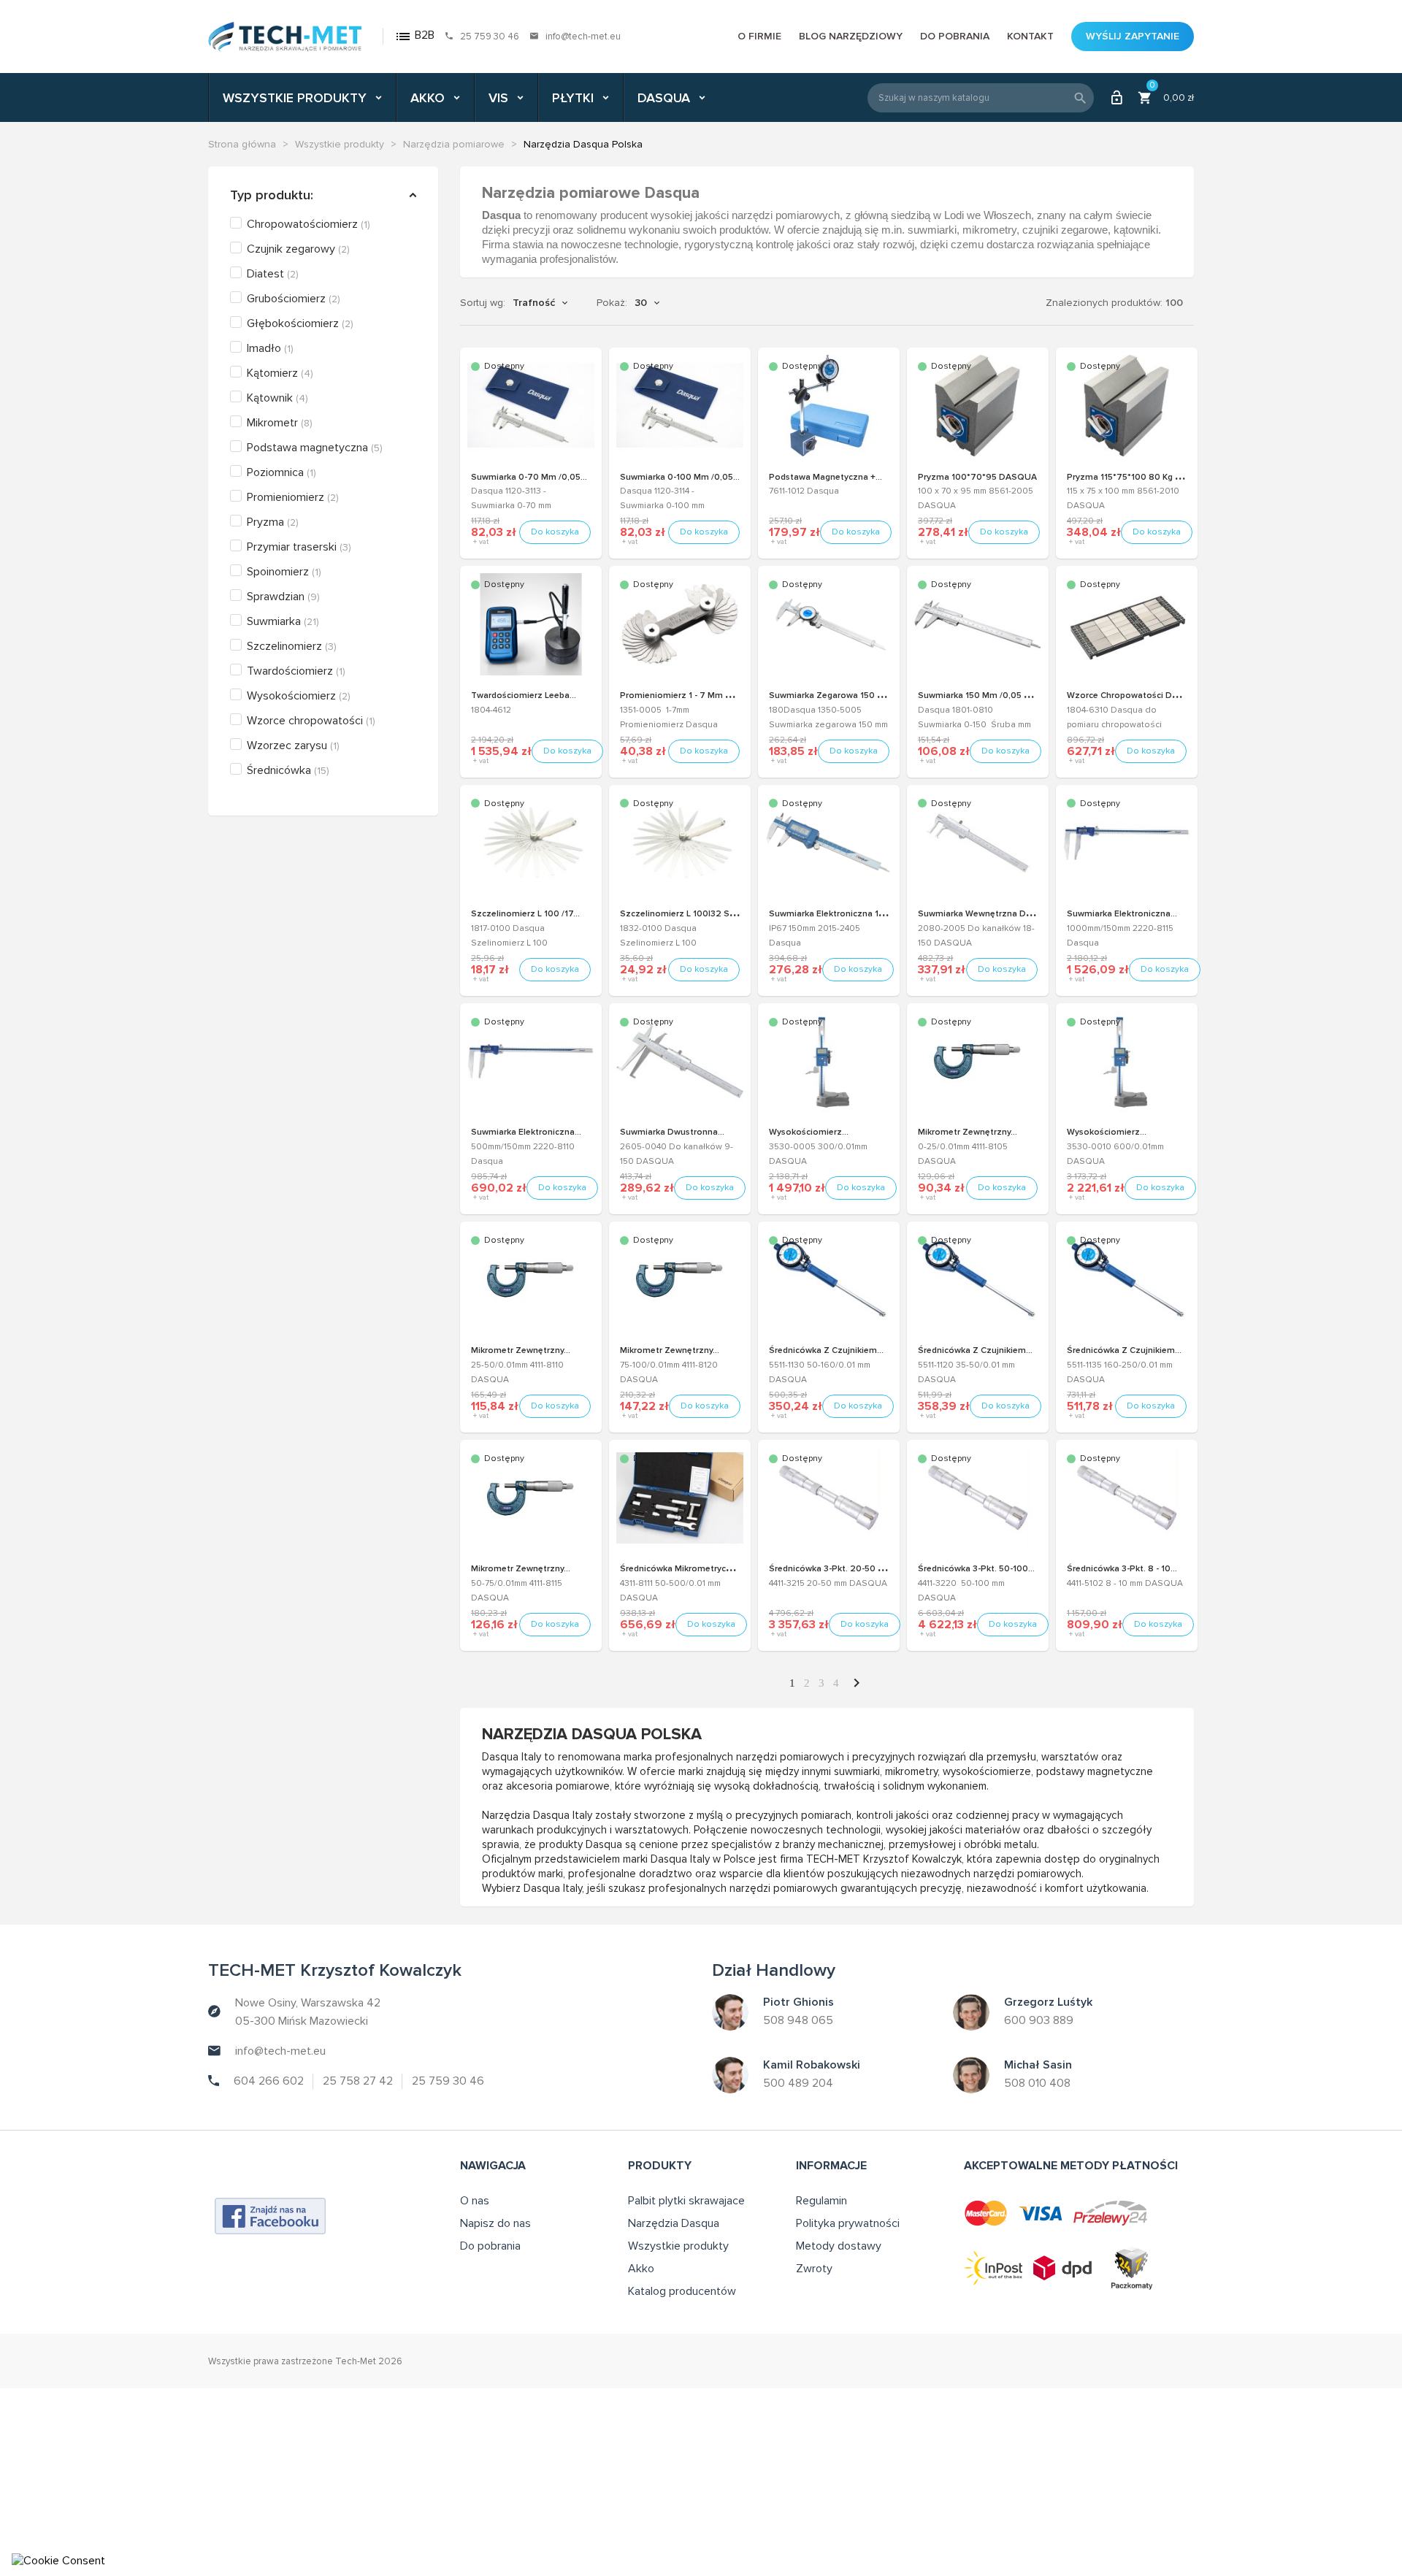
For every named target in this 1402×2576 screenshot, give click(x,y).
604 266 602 (269, 2081)
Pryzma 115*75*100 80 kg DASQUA (1140, 477)
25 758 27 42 (358, 2081)
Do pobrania (955, 36)
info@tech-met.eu (583, 37)
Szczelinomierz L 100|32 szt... (682, 914)
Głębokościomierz (300, 323)
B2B (414, 36)
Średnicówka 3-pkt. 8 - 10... (1122, 1569)
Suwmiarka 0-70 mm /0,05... (529, 477)
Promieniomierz (293, 497)
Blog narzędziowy (851, 36)
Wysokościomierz (299, 696)
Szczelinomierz (292, 646)
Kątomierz (280, 373)
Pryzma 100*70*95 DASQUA (977, 477)
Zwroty (814, 2269)
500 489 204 (798, 2083)
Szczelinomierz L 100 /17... (525, 914)
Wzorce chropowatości (311, 721)
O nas (475, 2201)
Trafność (534, 303)
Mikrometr (280, 423)
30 (641, 303)
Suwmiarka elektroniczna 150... (832, 914)
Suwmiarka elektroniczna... (1122, 914)
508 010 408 (1037, 2083)
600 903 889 (1039, 2020)
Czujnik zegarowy (298, 249)
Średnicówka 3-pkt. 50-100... (976, 1569)
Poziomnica (281, 472)
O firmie (759, 36)
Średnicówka (288, 770)
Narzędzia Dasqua (674, 2223)
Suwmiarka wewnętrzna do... (978, 914)
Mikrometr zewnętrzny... (968, 1132)
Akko (641, 2269)
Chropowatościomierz (309, 224)
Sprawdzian (283, 597)
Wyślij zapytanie (1133, 36)
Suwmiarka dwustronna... (672, 1132)
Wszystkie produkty (678, 2246)
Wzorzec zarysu (293, 745)
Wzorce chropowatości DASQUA (1135, 695)
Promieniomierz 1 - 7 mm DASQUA (692, 695)
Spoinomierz (284, 572)
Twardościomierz (296, 671)
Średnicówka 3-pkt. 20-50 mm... (834, 1569)
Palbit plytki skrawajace (686, 2201)
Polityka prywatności (848, 2223)
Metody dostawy (839, 2246)
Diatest (273, 274)
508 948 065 (798, 2020)
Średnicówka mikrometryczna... (684, 1569)
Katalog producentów (682, 2291)
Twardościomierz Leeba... (524, 695)
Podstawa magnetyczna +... (826, 477)
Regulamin (821, 2201)
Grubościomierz (294, 299)
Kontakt (1030, 36)
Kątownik (277, 398)
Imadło (270, 348)
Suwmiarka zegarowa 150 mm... (834, 695)
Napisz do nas (495, 2223)
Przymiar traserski (299, 547)
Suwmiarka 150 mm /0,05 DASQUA (990, 695)
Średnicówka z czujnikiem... (826, 1350)
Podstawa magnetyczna (315, 448)
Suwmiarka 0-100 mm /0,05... (680, 477)
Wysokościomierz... (809, 1132)
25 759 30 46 (490, 37)
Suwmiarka (283, 621)
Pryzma (273, 522)
